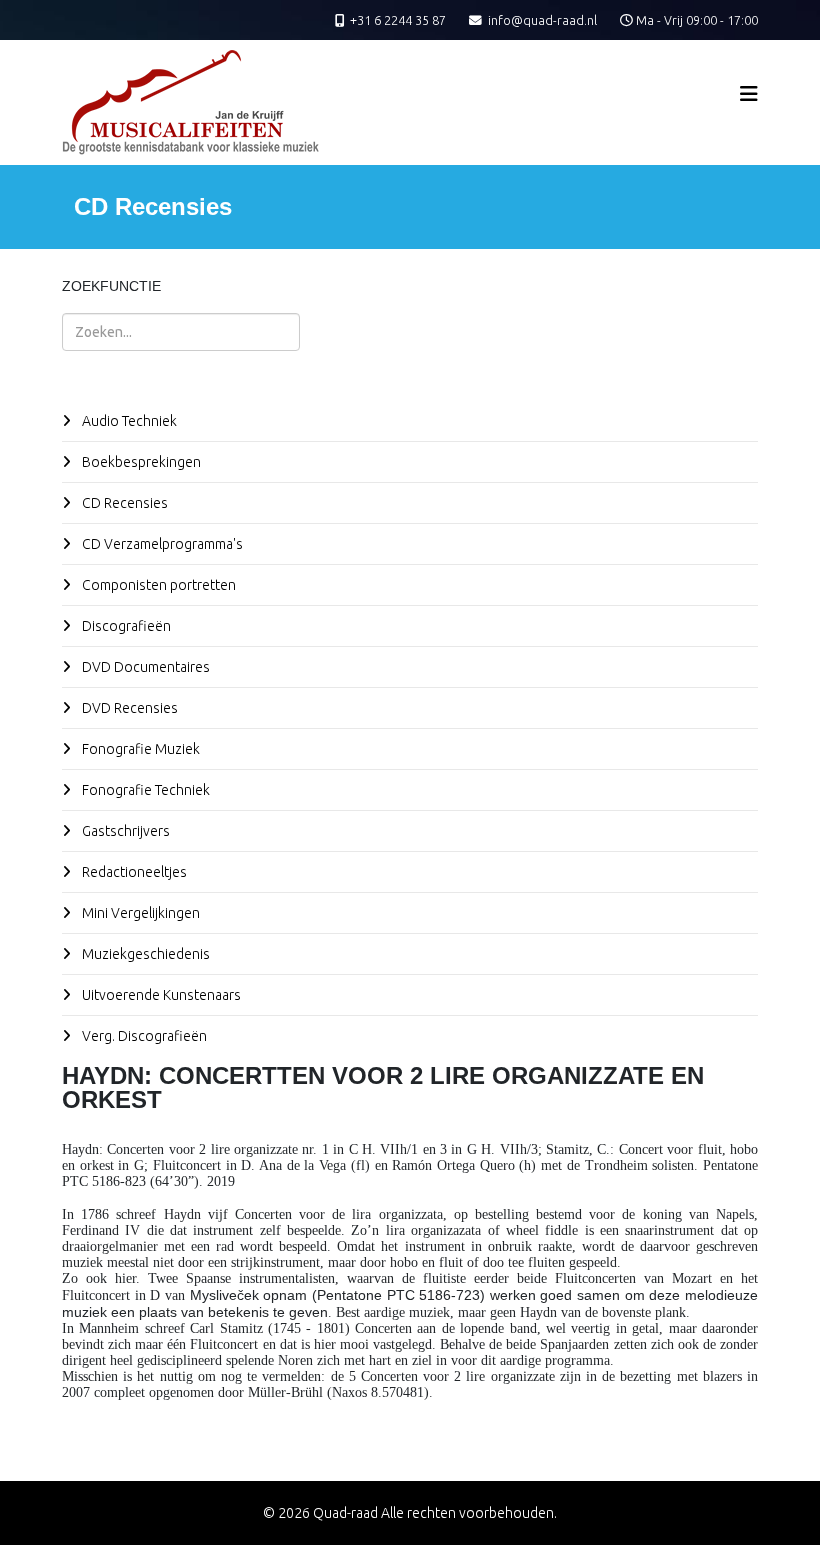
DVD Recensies (128, 708)
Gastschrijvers (124, 831)
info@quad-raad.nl (542, 20)
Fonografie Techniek (144, 790)
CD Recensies (123, 503)
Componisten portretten (157, 585)
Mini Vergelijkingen (139, 913)
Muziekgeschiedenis (144, 954)
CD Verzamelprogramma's (161, 544)
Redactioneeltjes (133, 872)
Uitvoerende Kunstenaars (160, 995)
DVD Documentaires (144, 667)
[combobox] (181, 332)
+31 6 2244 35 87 (398, 20)
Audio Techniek (128, 421)
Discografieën (125, 626)
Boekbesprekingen (140, 462)
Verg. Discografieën (143, 1036)
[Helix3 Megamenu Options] (749, 93)
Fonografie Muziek (139, 749)
